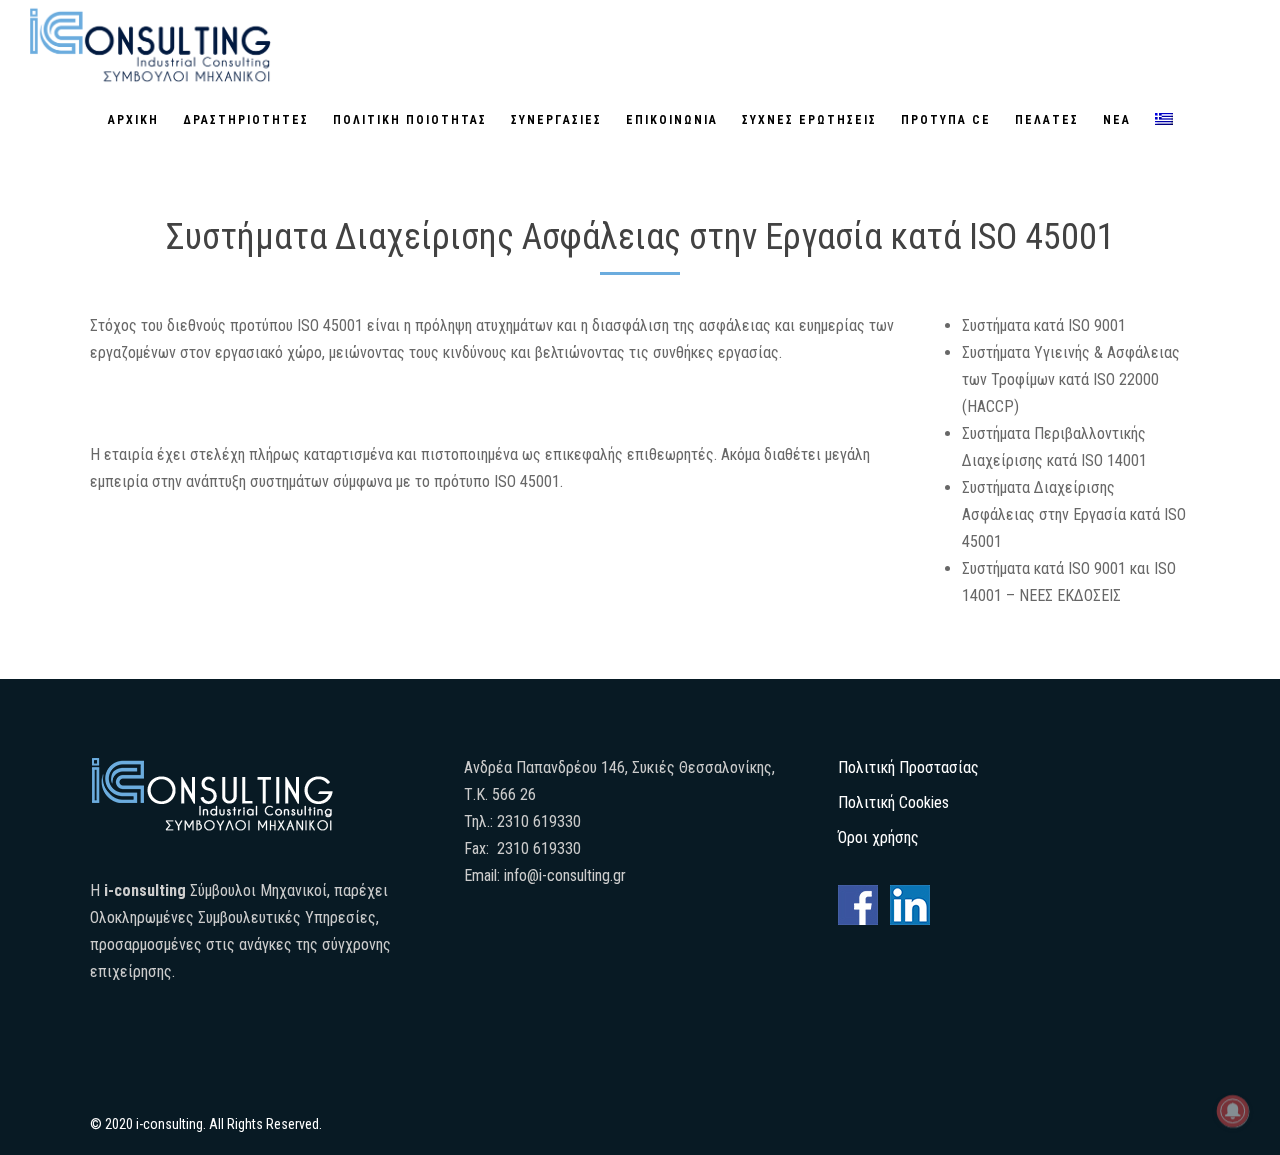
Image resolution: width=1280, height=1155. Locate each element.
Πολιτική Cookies (893, 802)
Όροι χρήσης (878, 837)
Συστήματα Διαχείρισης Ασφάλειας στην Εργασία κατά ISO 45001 (1074, 514)
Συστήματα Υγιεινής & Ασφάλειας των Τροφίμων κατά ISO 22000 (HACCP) (1071, 379)
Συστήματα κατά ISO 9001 (1044, 325)
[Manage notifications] (1233, 1111)
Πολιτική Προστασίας (908, 767)
